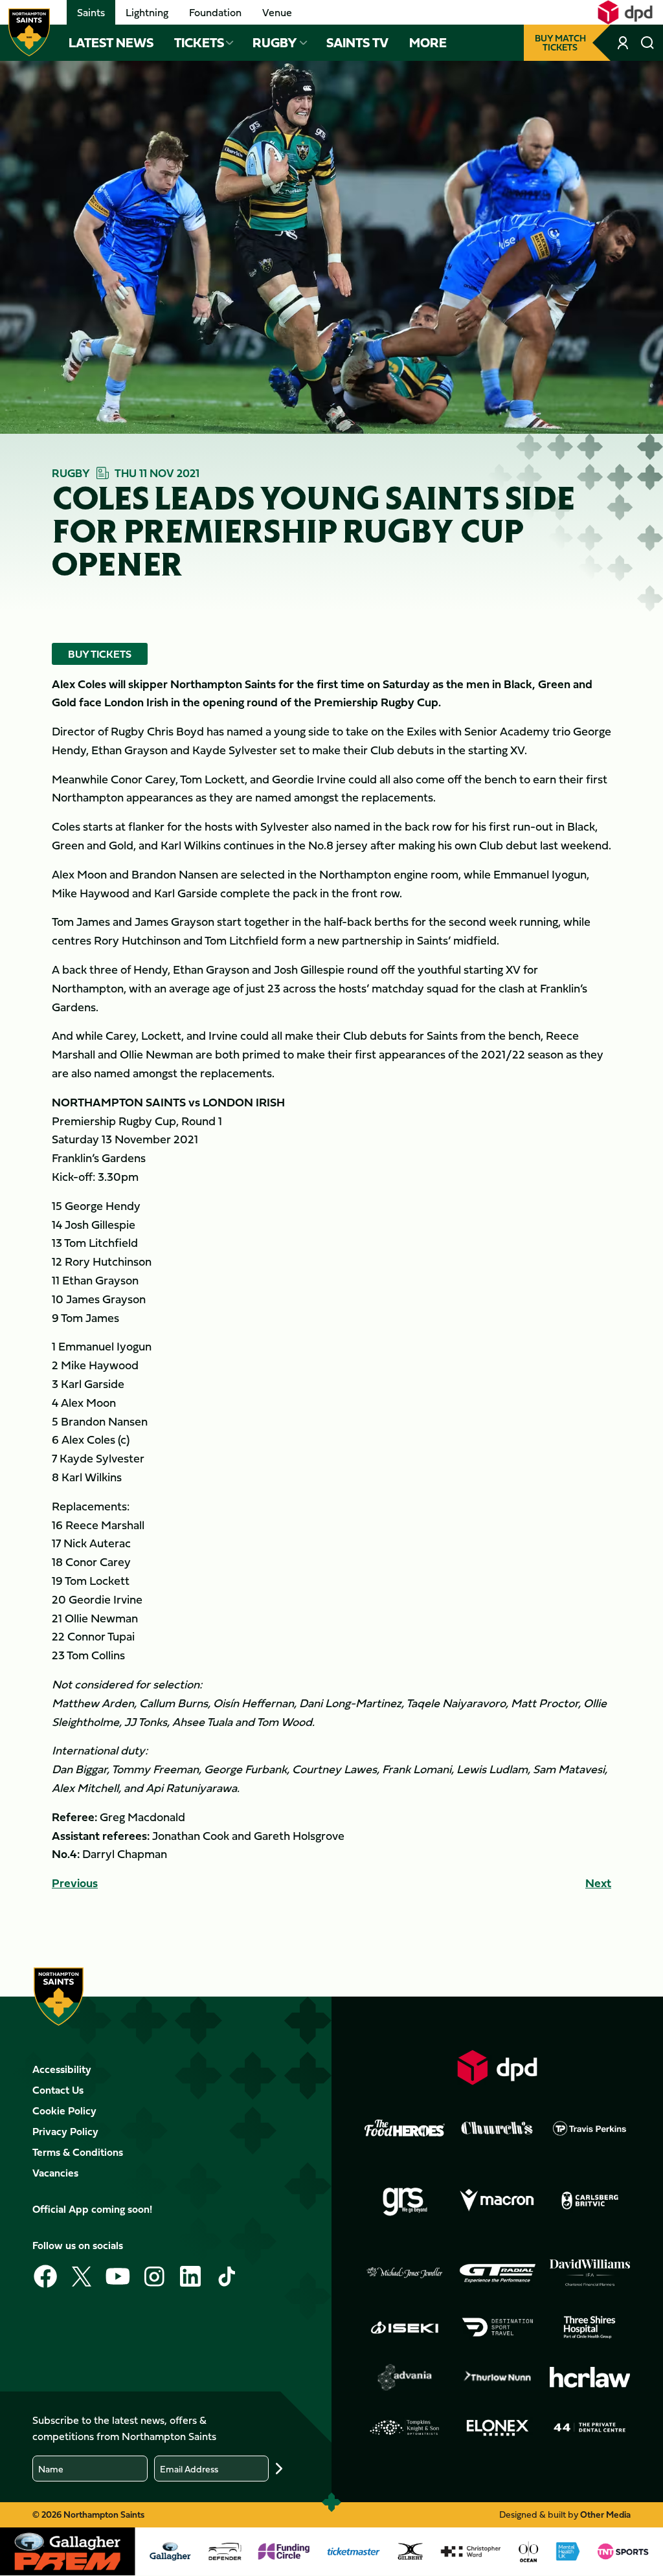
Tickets (199, 43)
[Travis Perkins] (590, 2128)
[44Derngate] (590, 2428)
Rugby (275, 43)
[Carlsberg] (590, 2201)
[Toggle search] (647, 43)
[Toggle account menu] (624, 43)
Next (598, 1883)
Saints (91, 12)
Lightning (147, 12)
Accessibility (62, 2069)
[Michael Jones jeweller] (405, 2273)
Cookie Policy (64, 2111)
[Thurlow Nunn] (497, 2377)
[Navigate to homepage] (29, 32)
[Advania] (405, 2377)
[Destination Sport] (497, 2327)
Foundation (215, 12)
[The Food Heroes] (405, 2128)
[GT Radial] (497, 2273)
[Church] (497, 2128)
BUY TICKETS (100, 654)
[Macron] (497, 2201)
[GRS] (405, 2201)
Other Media (605, 2514)
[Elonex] (497, 2428)
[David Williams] (590, 2273)
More (428, 43)
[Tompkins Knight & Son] (405, 2428)
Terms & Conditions (78, 2152)
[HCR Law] (590, 2378)
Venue (277, 12)
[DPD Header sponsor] (625, 12)
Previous (75, 1883)
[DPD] (497, 2067)
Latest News (111, 43)
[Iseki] (405, 2327)
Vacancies (55, 2173)
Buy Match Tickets (560, 42)
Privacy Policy (65, 2131)
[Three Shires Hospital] (590, 2327)
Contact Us (58, 2090)
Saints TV (357, 43)
